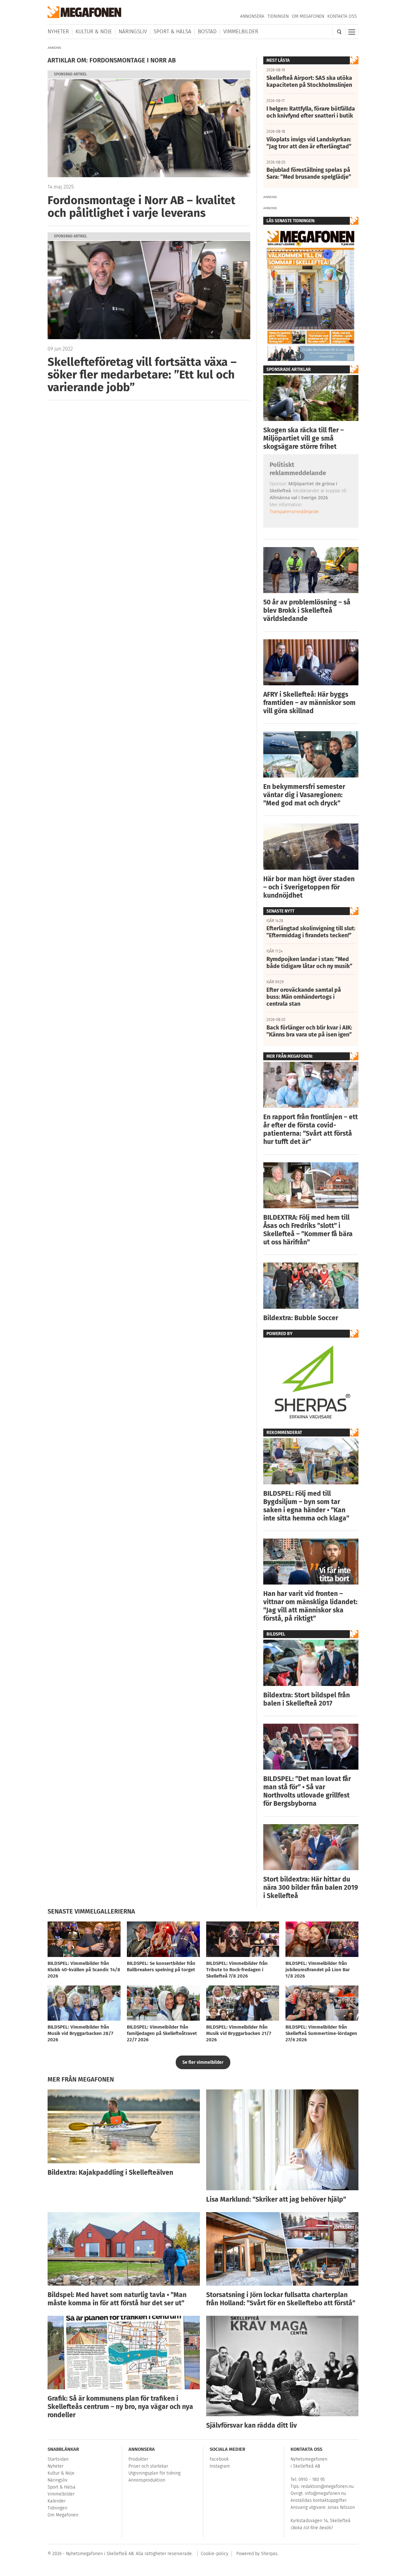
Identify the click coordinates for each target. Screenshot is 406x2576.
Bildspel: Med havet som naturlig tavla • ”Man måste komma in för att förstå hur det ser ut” (117, 2299)
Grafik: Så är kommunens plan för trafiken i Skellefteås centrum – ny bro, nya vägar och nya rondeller (120, 2407)
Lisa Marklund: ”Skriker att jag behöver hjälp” (276, 2199)
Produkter (138, 2459)
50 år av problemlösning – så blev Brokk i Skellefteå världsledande (307, 610)
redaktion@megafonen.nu (327, 2486)
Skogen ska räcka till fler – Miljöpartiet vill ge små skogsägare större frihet (304, 438)
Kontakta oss (342, 16)
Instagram (220, 2466)
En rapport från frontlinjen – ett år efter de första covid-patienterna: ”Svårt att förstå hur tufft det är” (311, 1129)
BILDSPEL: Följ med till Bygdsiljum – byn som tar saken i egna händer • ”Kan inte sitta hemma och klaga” (306, 1506)
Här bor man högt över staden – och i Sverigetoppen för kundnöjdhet (309, 887)
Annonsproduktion (147, 2480)
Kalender (57, 2501)
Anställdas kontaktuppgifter (319, 2500)
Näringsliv (133, 32)
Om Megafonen (308, 16)
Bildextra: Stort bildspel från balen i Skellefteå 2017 (307, 1699)
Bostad (207, 32)
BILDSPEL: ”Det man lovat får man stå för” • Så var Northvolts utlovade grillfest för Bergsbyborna (307, 1791)
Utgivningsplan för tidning (154, 2473)
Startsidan (58, 2459)
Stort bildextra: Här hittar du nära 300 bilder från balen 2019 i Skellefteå (311, 1888)
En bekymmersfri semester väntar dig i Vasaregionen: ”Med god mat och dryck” (304, 795)
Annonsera (252, 16)
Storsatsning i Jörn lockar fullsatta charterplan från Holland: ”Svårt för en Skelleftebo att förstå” (281, 2299)
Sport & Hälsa (172, 32)
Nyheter (58, 32)
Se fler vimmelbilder (203, 2062)
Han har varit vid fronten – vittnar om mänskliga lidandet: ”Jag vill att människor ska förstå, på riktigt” (310, 1606)
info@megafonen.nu (325, 2493)
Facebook (219, 2459)
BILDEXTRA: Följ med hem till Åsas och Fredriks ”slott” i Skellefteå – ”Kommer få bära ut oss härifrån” (308, 1230)
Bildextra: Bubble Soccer (301, 1318)
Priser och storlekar (148, 2466)
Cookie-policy (215, 2554)
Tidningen (278, 16)
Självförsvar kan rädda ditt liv (252, 2425)
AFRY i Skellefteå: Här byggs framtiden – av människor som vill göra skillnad (309, 703)
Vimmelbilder (241, 32)
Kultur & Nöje (94, 32)
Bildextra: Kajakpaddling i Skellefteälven (110, 2172)
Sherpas (269, 2554)
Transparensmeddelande (294, 511)
